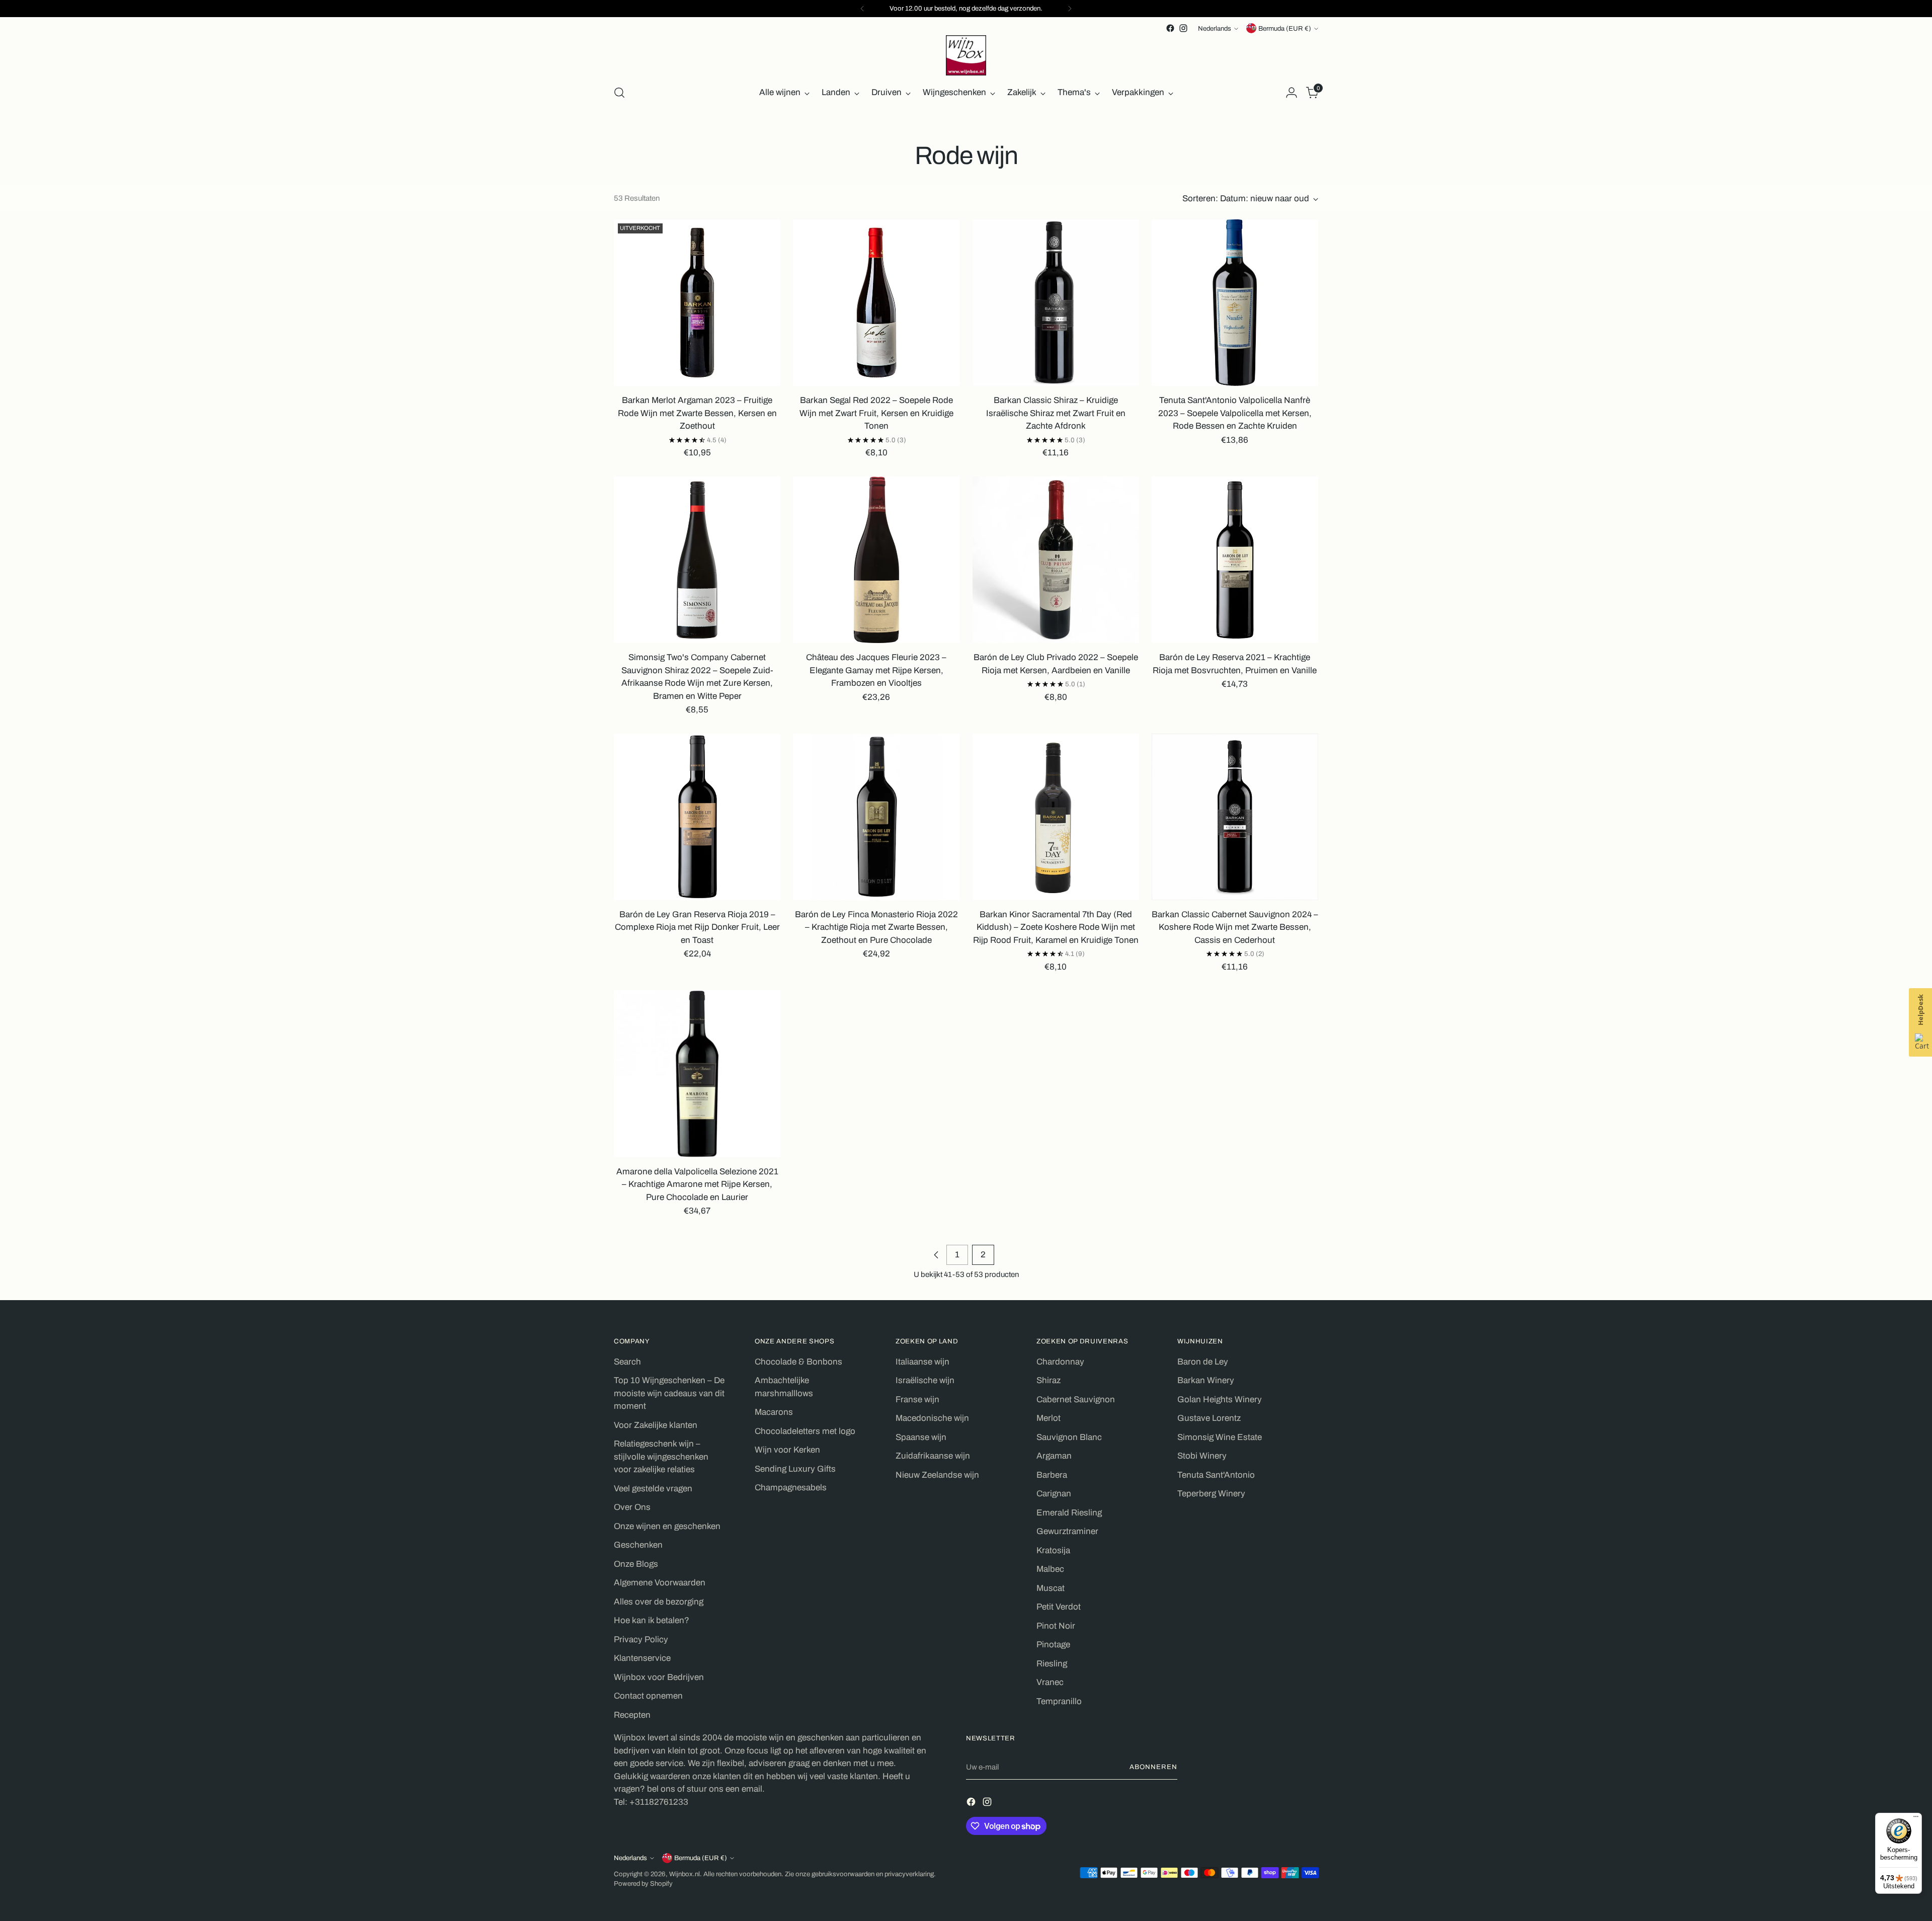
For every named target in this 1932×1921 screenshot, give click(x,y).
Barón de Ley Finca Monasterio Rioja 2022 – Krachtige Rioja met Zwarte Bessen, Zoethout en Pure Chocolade (876, 927)
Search (627, 1362)
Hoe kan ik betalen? (652, 1620)
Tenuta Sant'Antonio (1216, 1475)
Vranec (1050, 1682)
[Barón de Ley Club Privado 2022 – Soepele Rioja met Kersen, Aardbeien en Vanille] (1056, 560)
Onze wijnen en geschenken (667, 1526)
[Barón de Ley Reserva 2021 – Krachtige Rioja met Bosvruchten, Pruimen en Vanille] (1235, 560)
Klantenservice (642, 1658)
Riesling (1052, 1664)
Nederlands (1215, 28)
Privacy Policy (641, 1639)
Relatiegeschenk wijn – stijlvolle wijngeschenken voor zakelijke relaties (661, 1457)
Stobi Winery (1202, 1456)
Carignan (1054, 1494)
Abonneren (1153, 1767)
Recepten (632, 1715)
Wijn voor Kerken (787, 1450)
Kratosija (1053, 1550)
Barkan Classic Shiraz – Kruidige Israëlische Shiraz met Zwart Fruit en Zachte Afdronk (1056, 413)
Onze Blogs (636, 1564)
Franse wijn (917, 1399)
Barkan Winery (1206, 1380)
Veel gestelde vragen (653, 1489)
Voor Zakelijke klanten (656, 1425)
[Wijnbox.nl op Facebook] (1170, 28)
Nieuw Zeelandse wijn (937, 1475)
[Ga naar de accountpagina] (1292, 93)
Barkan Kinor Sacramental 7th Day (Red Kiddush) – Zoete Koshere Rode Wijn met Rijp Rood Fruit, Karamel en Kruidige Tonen (1056, 927)
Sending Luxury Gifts (795, 1469)
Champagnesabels (791, 1488)
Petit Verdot (1059, 1607)
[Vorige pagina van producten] (936, 1255)
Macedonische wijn (932, 1418)
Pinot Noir (1056, 1626)
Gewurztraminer (1067, 1531)
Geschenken (638, 1545)
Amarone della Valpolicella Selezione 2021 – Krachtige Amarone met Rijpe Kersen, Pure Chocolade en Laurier (697, 1184)
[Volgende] (1070, 9)
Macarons (774, 1412)
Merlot (1049, 1418)
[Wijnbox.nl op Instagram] (1183, 28)
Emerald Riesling (1069, 1513)
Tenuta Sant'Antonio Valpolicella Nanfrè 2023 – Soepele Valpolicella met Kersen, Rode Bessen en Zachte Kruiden (1235, 413)
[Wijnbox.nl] (966, 55)
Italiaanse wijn (922, 1362)
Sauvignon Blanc (1069, 1437)
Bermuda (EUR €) (1285, 28)
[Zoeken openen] (619, 93)
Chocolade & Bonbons (798, 1362)
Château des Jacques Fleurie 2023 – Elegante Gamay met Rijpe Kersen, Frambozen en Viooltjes (876, 670)
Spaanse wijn (921, 1437)
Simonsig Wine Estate (1220, 1437)
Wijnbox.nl (685, 1874)
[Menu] (1916, 1819)
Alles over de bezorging (659, 1602)
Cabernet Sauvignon (1076, 1399)
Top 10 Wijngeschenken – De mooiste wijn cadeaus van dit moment (669, 1393)
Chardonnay (1060, 1362)
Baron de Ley (1203, 1362)
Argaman (1054, 1456)
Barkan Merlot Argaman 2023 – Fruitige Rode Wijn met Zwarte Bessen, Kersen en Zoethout (697, 413)
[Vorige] (862, 9)
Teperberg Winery (1211, 1494)
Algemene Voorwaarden (660, 1583)
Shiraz (1049, 1380)
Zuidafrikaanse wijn (933, 1456)
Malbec (1050, 1569)
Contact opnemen (648, 1696)
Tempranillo (1059, 1701)
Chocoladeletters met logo (805, 1431)
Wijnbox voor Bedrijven (659, 1677)
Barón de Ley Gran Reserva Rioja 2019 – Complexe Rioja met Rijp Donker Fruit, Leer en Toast (697, 927)
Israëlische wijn (925, 1380)
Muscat (1051, 1588)
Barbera (1052, 1475)
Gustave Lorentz (1209, 1418)
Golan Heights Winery (1220, 1399)
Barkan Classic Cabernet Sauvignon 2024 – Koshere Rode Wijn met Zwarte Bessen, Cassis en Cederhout (1235, 927)
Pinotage (1053, 1645)
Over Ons (632, 1507)
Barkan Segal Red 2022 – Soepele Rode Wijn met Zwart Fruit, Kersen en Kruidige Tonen (876, 413)
